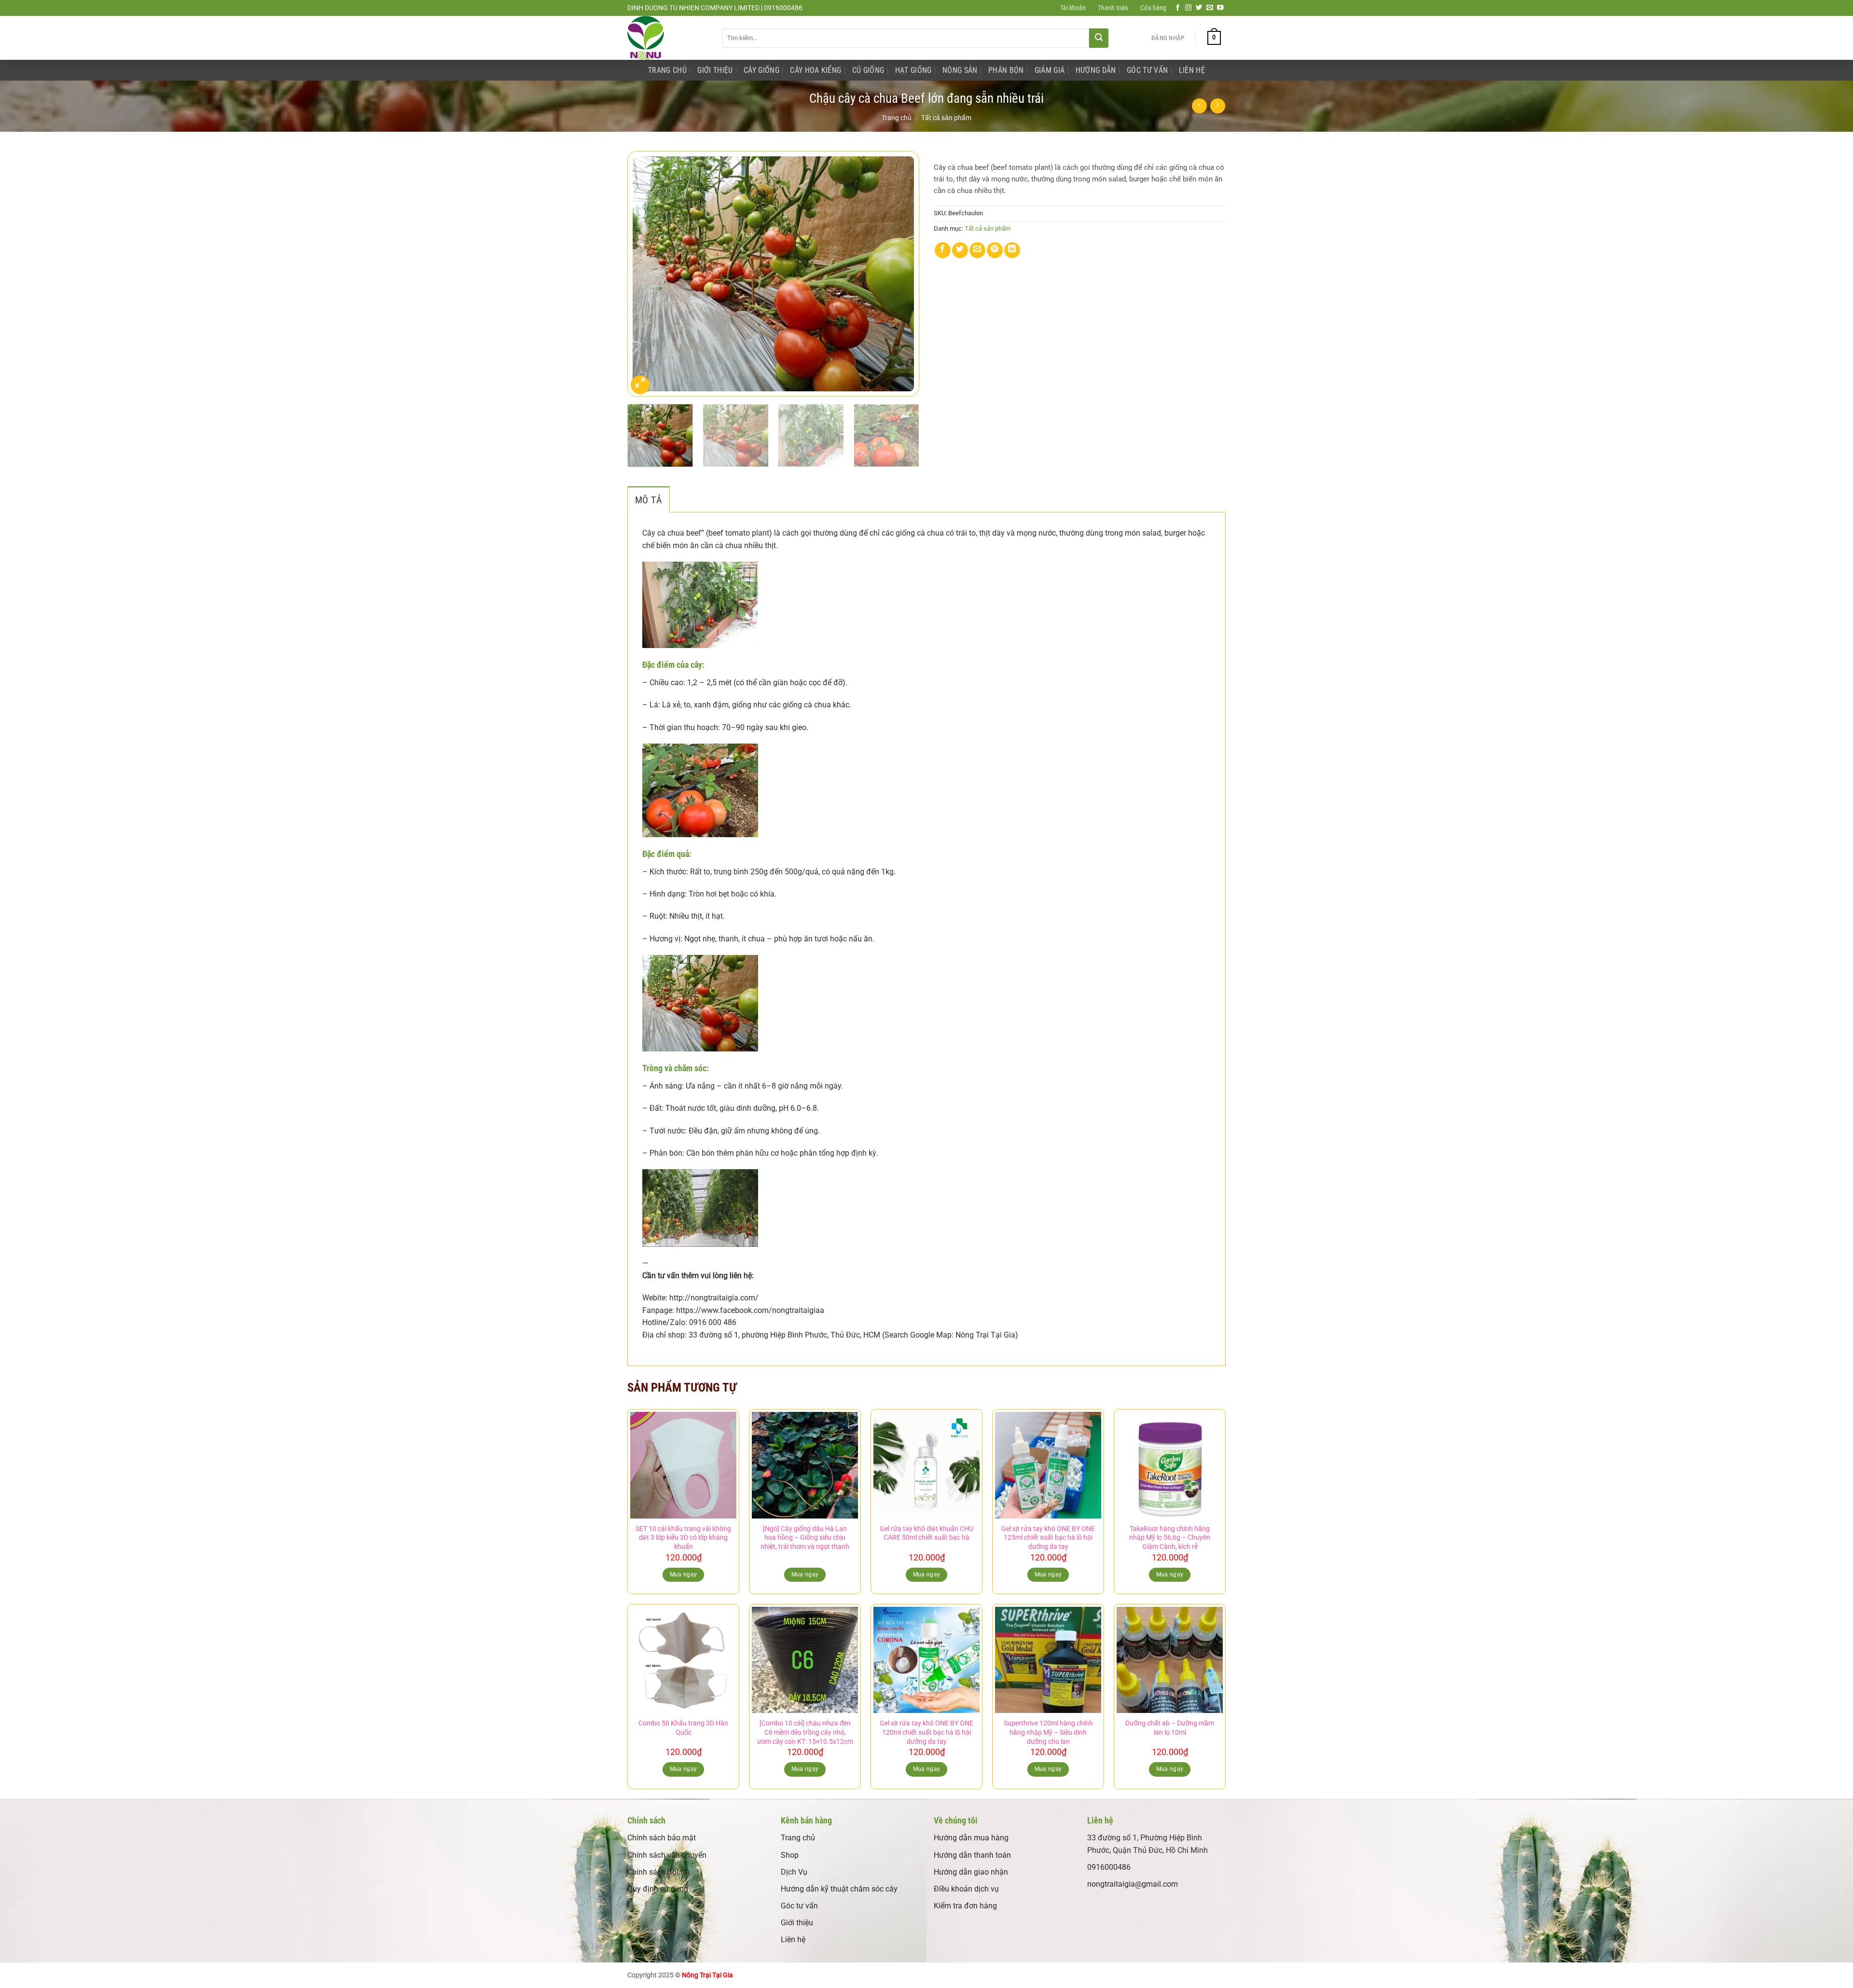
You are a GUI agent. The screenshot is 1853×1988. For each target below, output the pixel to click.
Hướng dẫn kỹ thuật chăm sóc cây (839, 1889)
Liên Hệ (1192, 70)
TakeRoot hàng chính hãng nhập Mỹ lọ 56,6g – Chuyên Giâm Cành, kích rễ (1170, 1538)
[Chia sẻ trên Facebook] (943, 250)
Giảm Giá (1050, 70)
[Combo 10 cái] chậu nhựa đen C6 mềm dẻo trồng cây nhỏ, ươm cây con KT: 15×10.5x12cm (805, 1732)
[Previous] (645, 274)
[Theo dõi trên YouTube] (1220, 8)
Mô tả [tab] (649, 500)
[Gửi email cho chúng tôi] (1210, 8)
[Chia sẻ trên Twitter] (960, 250)
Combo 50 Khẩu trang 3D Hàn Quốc (683, 1728)
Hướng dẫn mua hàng (971, 1838)
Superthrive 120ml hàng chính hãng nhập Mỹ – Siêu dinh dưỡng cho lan (1048, 1732)
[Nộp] (1099, 38)
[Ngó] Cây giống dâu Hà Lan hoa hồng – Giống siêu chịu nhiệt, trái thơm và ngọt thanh (805, 1538)
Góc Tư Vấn (1147, 70)
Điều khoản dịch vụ (966, 1889)
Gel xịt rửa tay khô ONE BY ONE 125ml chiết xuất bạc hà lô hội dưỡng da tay (1048, 1538)
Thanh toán (1113, 8)
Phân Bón (1006, 70)
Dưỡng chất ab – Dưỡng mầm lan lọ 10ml (1170, 1728)
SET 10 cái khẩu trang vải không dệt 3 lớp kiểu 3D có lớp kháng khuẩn (683, 1538)
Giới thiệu (797, 1923)
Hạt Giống (913, 70)
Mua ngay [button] (684, 1574)
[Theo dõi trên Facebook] (1178, 8)
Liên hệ (793, 1940)
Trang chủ (897, 118)
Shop (790, 1855)
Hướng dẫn (1096, 70)
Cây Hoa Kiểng (816, 70)
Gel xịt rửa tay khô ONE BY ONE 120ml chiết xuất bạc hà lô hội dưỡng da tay (926, 1732)
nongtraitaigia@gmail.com (1133, 1884)
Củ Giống (868, 70)
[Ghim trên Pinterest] (995, 250)
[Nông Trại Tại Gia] (667, 38)
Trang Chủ (667, 70)
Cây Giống (761, 70)
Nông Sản (960, 70)
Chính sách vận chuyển (667, 1855)
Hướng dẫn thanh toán (972, 1855)
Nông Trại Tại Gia (707, 1975)
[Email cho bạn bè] (977, 250)
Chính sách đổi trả (658, 1872)
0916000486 (1109, 1867)
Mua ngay (805, 1574)
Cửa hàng (1153, 8)
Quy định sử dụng (658, 1889)
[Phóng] (640, 385)
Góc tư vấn (799, 1906)
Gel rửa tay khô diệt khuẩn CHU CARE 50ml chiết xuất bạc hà (926, 1533)
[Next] (901, 274)
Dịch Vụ (794, 1872)
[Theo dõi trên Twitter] (1199, 8)
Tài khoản (1073, 8)
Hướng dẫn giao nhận (971, 1872)
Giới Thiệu (715, 70)
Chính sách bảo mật (662, 1838)
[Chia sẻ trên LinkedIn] (1012, 250)
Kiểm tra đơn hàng (965, 1906)
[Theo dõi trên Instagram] (1189, 8)
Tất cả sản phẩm (946, 118)
